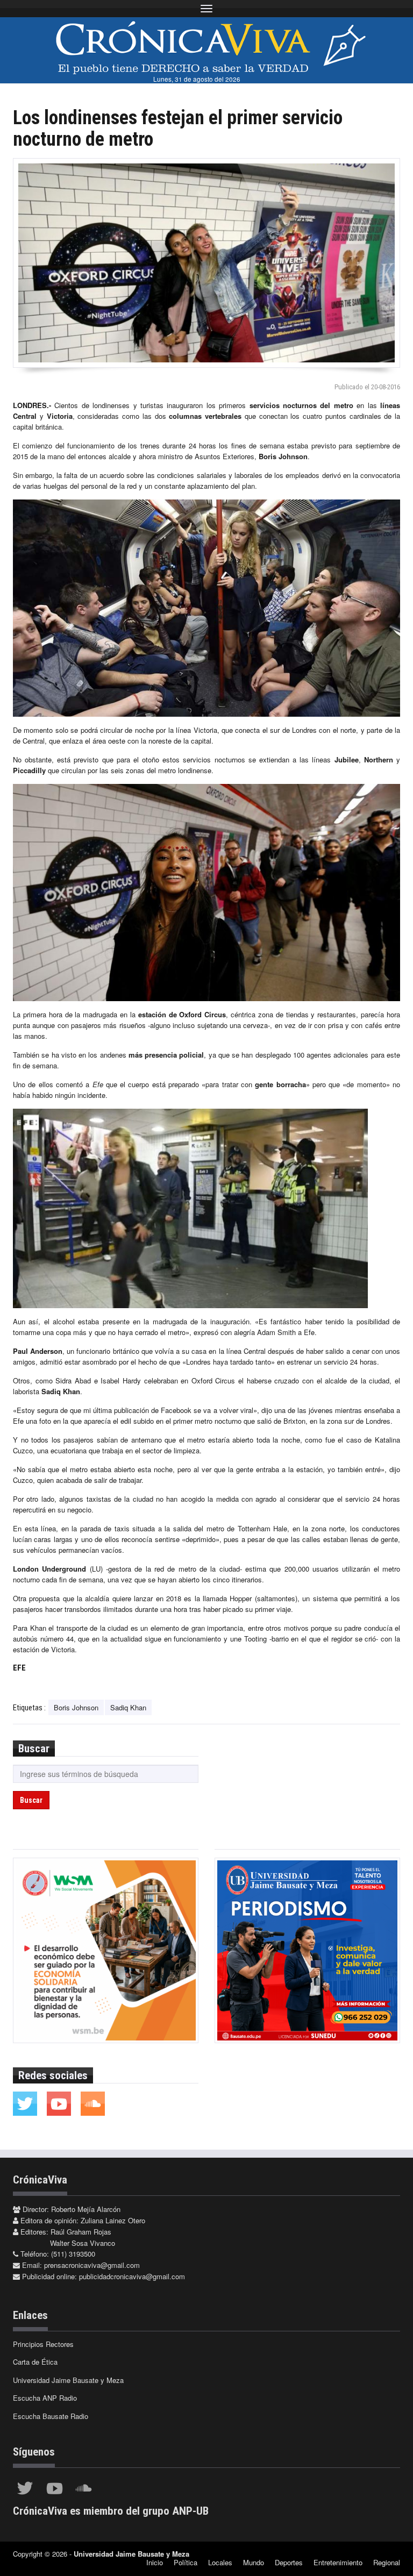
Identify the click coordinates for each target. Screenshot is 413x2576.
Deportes (289, 2562)
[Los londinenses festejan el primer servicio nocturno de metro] (206, 263)
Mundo (254, 2562)
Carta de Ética (35, 2362)
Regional (387, 2562)
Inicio (155, 2562)
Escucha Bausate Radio (51, 2416)
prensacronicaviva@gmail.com (92, 2265)
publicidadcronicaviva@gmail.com (132, 2276)
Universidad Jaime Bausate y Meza (68, 2380)
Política (186, 2562)
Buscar (31, 1800)
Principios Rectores (43, 2344)
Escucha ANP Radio (45, 2398)
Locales (220, 2562)
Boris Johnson (76, 1707)
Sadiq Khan (128, 1707)
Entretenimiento (338, 2562)
